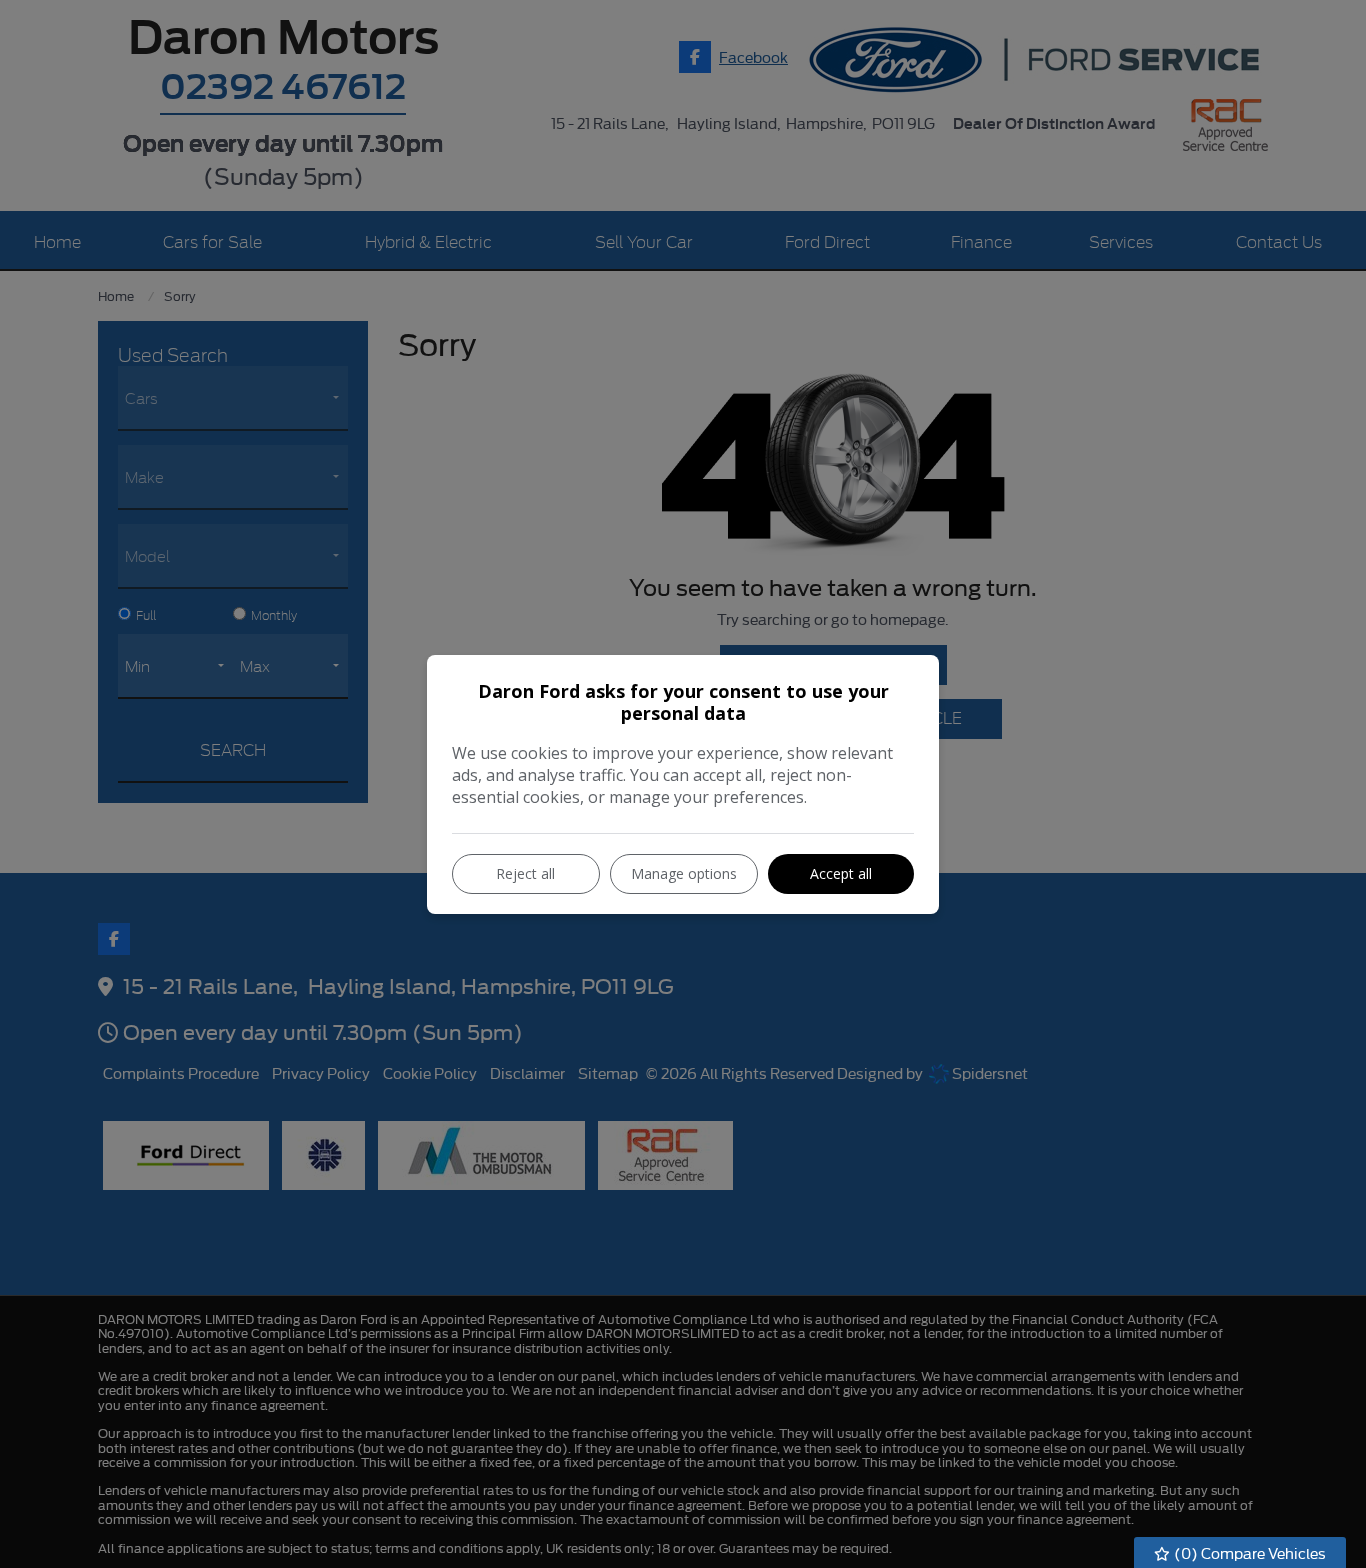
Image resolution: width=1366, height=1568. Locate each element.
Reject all (525, 873)
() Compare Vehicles (1248, 1552)
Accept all (841, 873)
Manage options (684, 873)
